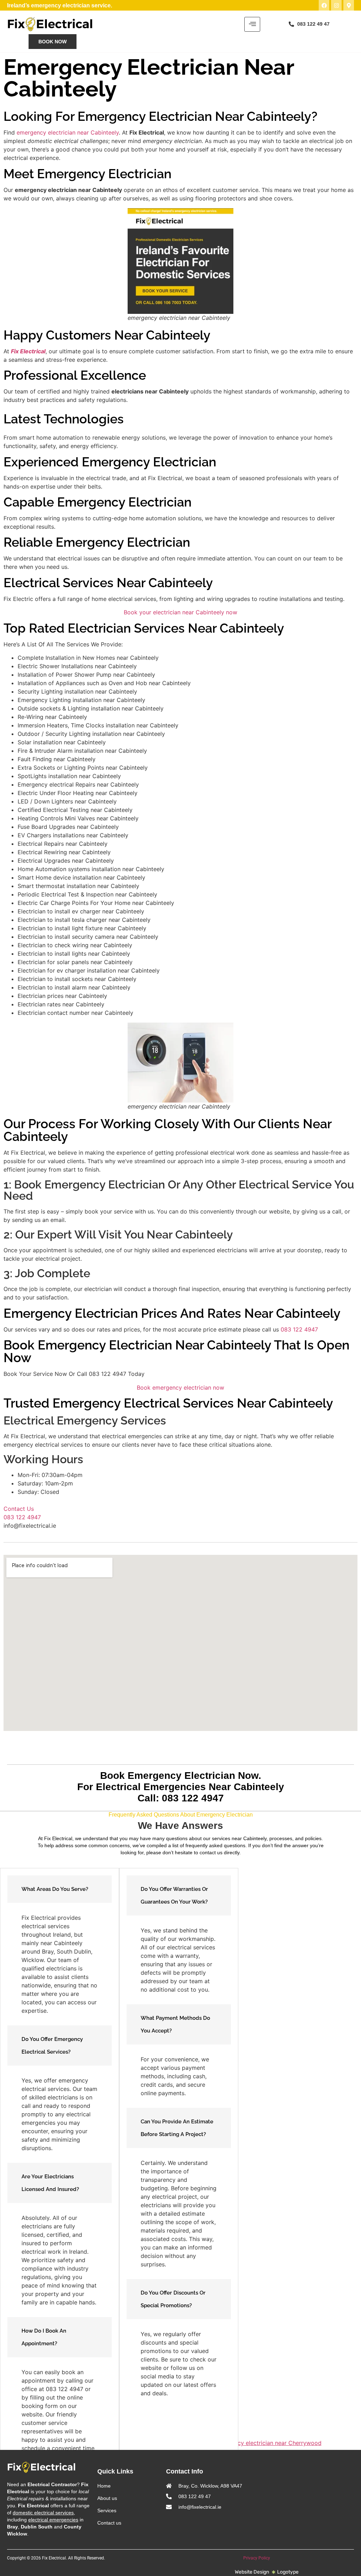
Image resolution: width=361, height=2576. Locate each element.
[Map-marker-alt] (349, 5)
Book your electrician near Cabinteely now (180, 612)
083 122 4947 (299, 1329)
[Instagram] (336, 5)
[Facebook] (324, 5)
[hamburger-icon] (252, 24)
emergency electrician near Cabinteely (68, 132)
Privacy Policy (257, 2558)
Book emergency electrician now (180, 1388)
